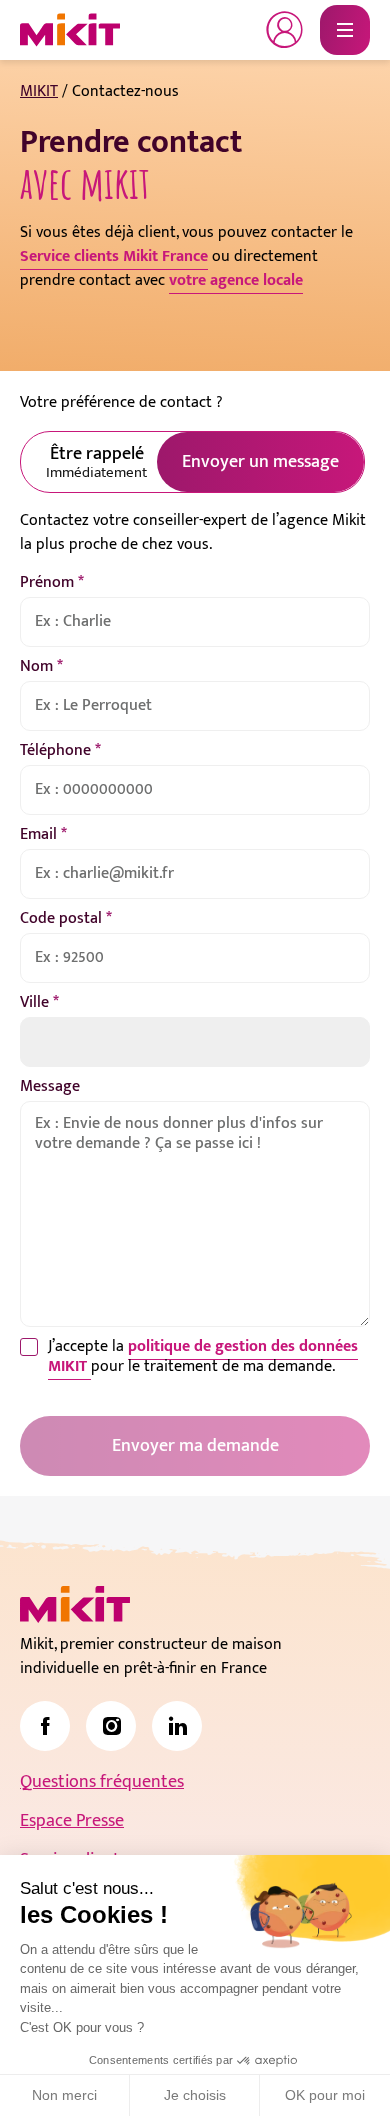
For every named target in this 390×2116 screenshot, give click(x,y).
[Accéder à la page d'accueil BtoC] (70, 30)
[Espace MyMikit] (285, 30)
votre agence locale (236, 280)
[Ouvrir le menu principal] (345, 30)
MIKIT (39, 91)
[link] (45, 1726)
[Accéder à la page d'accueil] (75, 1604)
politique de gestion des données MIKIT (203, 1356)
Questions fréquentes (102, 1782)
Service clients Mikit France (114, 256)
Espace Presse (72, 1821)
